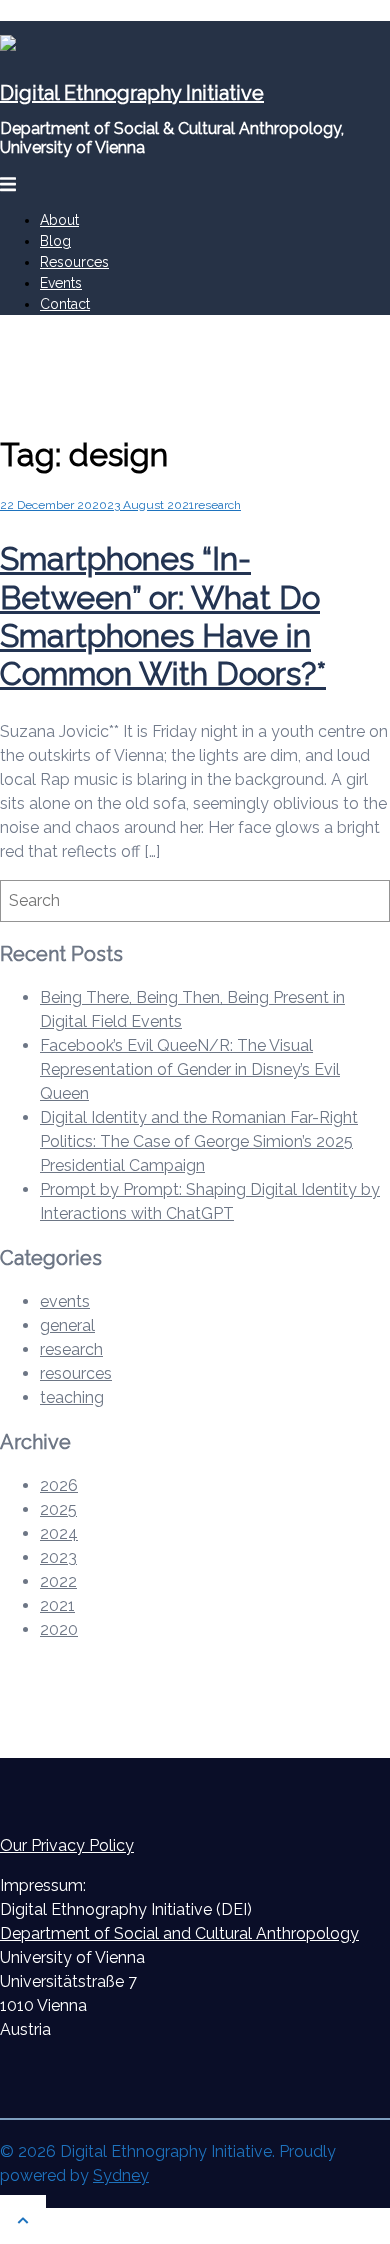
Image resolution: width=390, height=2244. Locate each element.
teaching (72, 1397)
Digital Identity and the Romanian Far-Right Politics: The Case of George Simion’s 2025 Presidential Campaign (199, 1141)
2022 (58, 1581)
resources (76, 1373)
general (67, 1325)
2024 (59, 1533)
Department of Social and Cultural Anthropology (179, 1933)
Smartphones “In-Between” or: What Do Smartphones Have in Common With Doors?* (163, 616)
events (65, 1301)
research (217, 505)
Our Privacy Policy (67, 1845)
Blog (55, 241)
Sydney (121, 2175)
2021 (57, 1605)
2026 (59, 1485)
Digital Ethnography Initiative (132, 93)
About (59, 220)
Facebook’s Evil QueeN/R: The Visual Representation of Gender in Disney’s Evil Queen (190, 1069)
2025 (58, 1509)
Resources (74, 262)
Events (61, 283)
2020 (59, 1629)
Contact (65, 304)
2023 (58, 1557)
